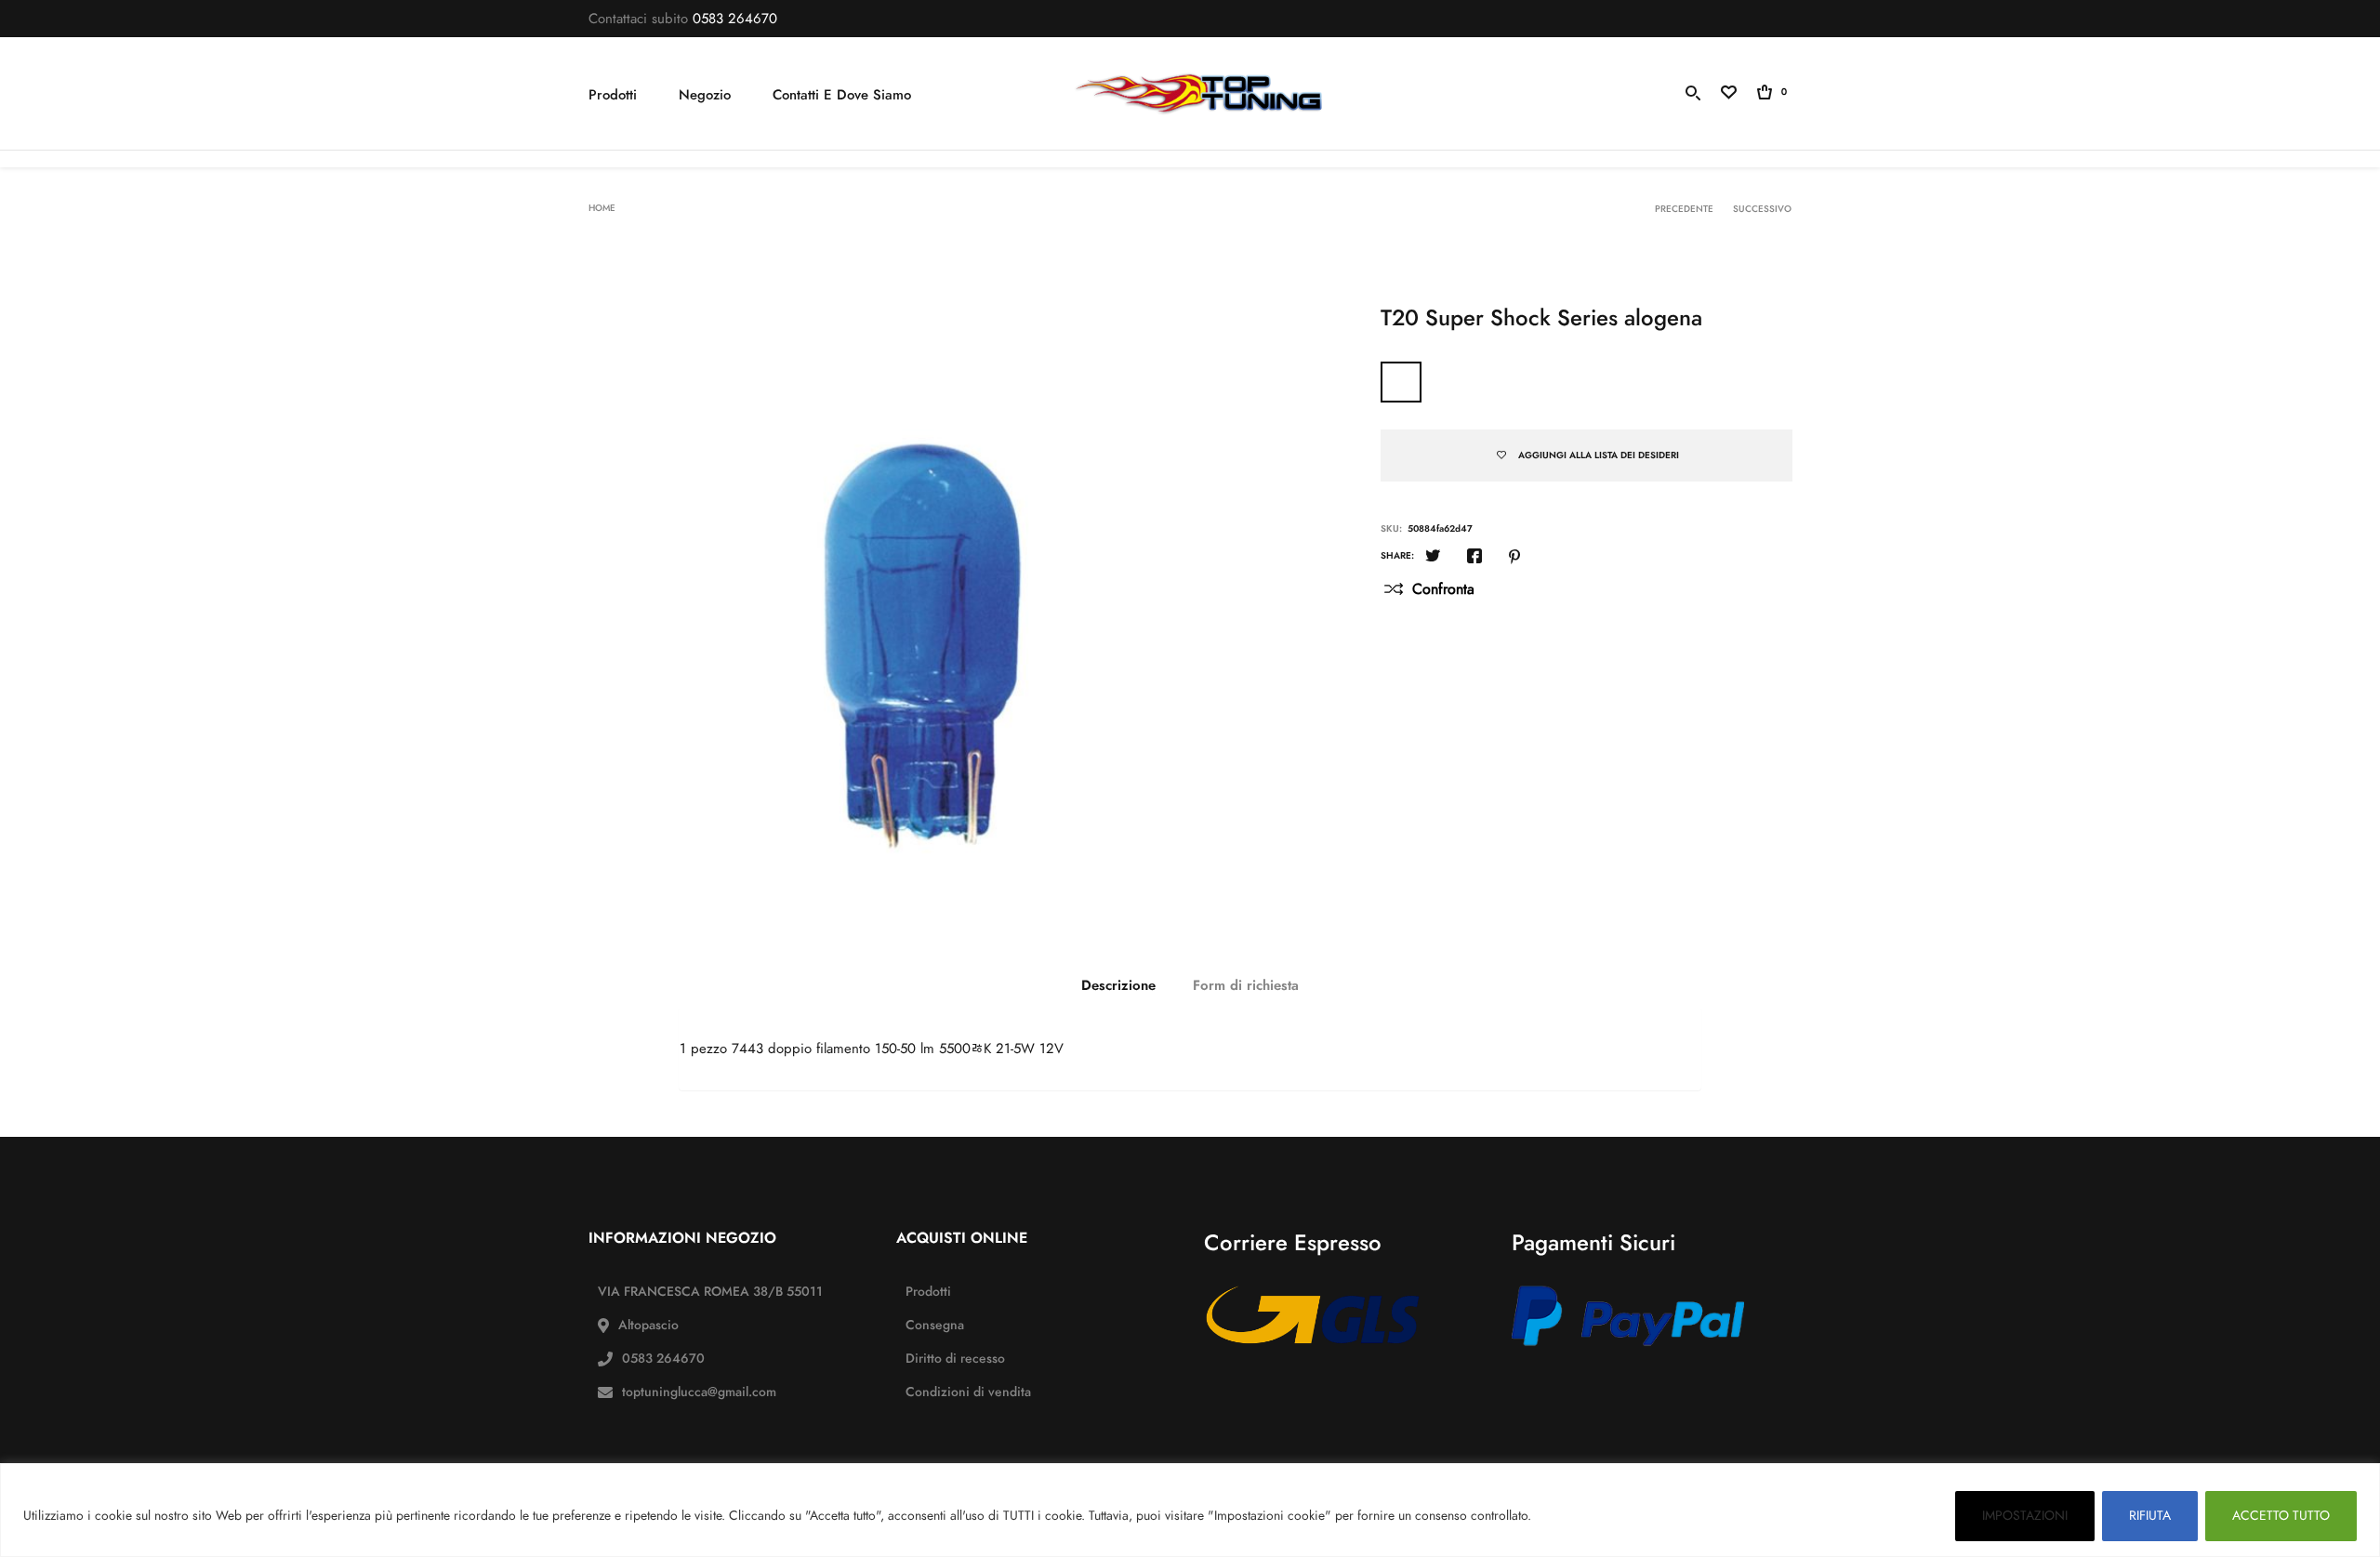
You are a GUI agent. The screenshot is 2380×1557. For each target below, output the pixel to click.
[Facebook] (1474, 558)
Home (602, 208)
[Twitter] (1433, 558)
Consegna (935, 1325)
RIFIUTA (2150, 1516)
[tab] (1118, 985)
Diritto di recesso (955, 1359)
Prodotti (613, 95)
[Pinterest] (1514, 558)
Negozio (705, 95)
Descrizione (1118, 985)
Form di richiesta (1246, 985)
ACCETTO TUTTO (2281, 1516)
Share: (1397, 556)
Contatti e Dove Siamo (842, 95)
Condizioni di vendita (968, 1392)
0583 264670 (735, 19)
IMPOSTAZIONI (2025, 1516)
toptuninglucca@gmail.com (699, 1392)
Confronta (1443, 589)
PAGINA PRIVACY (1590, 1516)
